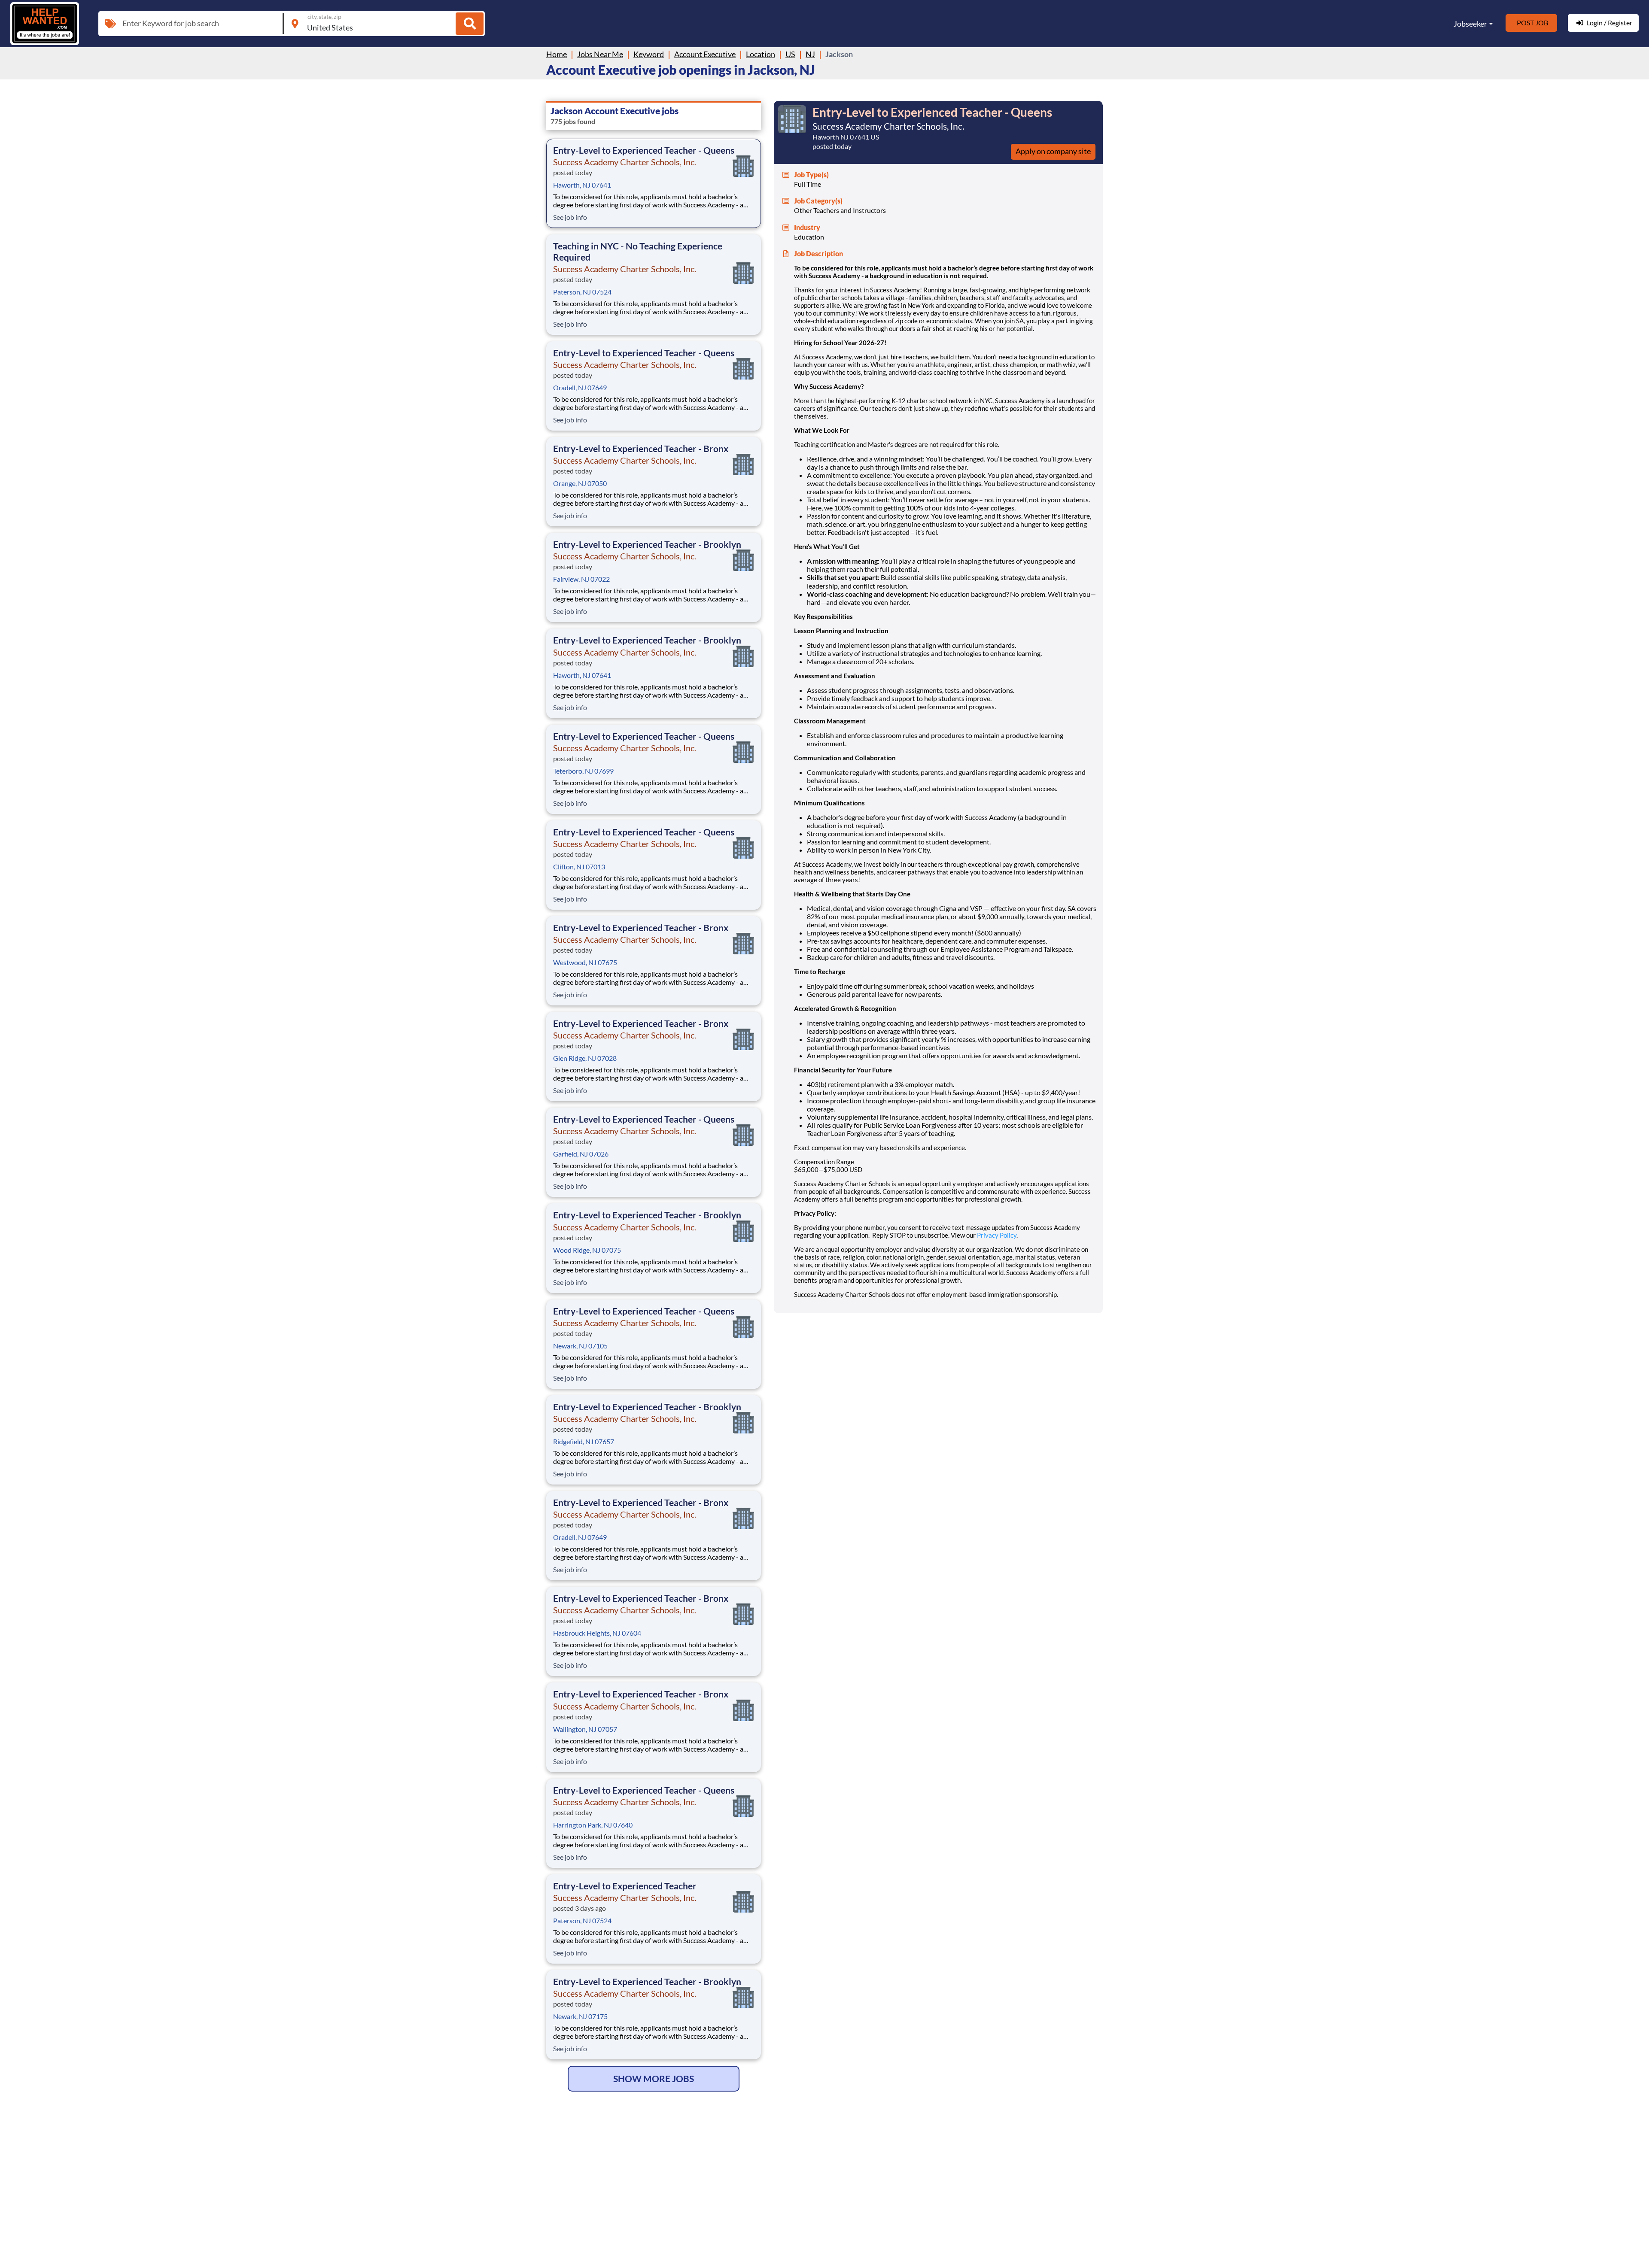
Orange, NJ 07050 (580, 483)
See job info (570, 217)
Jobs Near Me (600, 54)
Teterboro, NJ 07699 (583, 771)
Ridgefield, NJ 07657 (584, 1441)
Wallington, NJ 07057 (585, 1729)
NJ (810, 54)
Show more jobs (654, 2078)
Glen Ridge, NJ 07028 (585, 1058)
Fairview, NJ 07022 (581, 579)
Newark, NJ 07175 (580, 2016)
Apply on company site (1053, 151)
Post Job (1532, 23)
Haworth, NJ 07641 (582, 185)
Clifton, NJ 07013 (579, 867)
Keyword (649, 54)
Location (761, 54)
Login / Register (1609, 23)
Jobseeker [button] (1470, 24)
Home (557, 54)
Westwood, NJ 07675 (585, 962)
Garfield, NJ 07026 (581, 1154)
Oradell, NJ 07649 (580, 387)
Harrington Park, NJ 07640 (593, 1825)
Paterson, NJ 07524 (582, 292)
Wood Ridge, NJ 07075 (587, 1250)
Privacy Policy (997, 1235)
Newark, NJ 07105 (580, 1346)
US (790, 54)
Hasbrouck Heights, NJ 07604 (597, 1633)
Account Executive (705, 54)
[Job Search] (470, 24)
